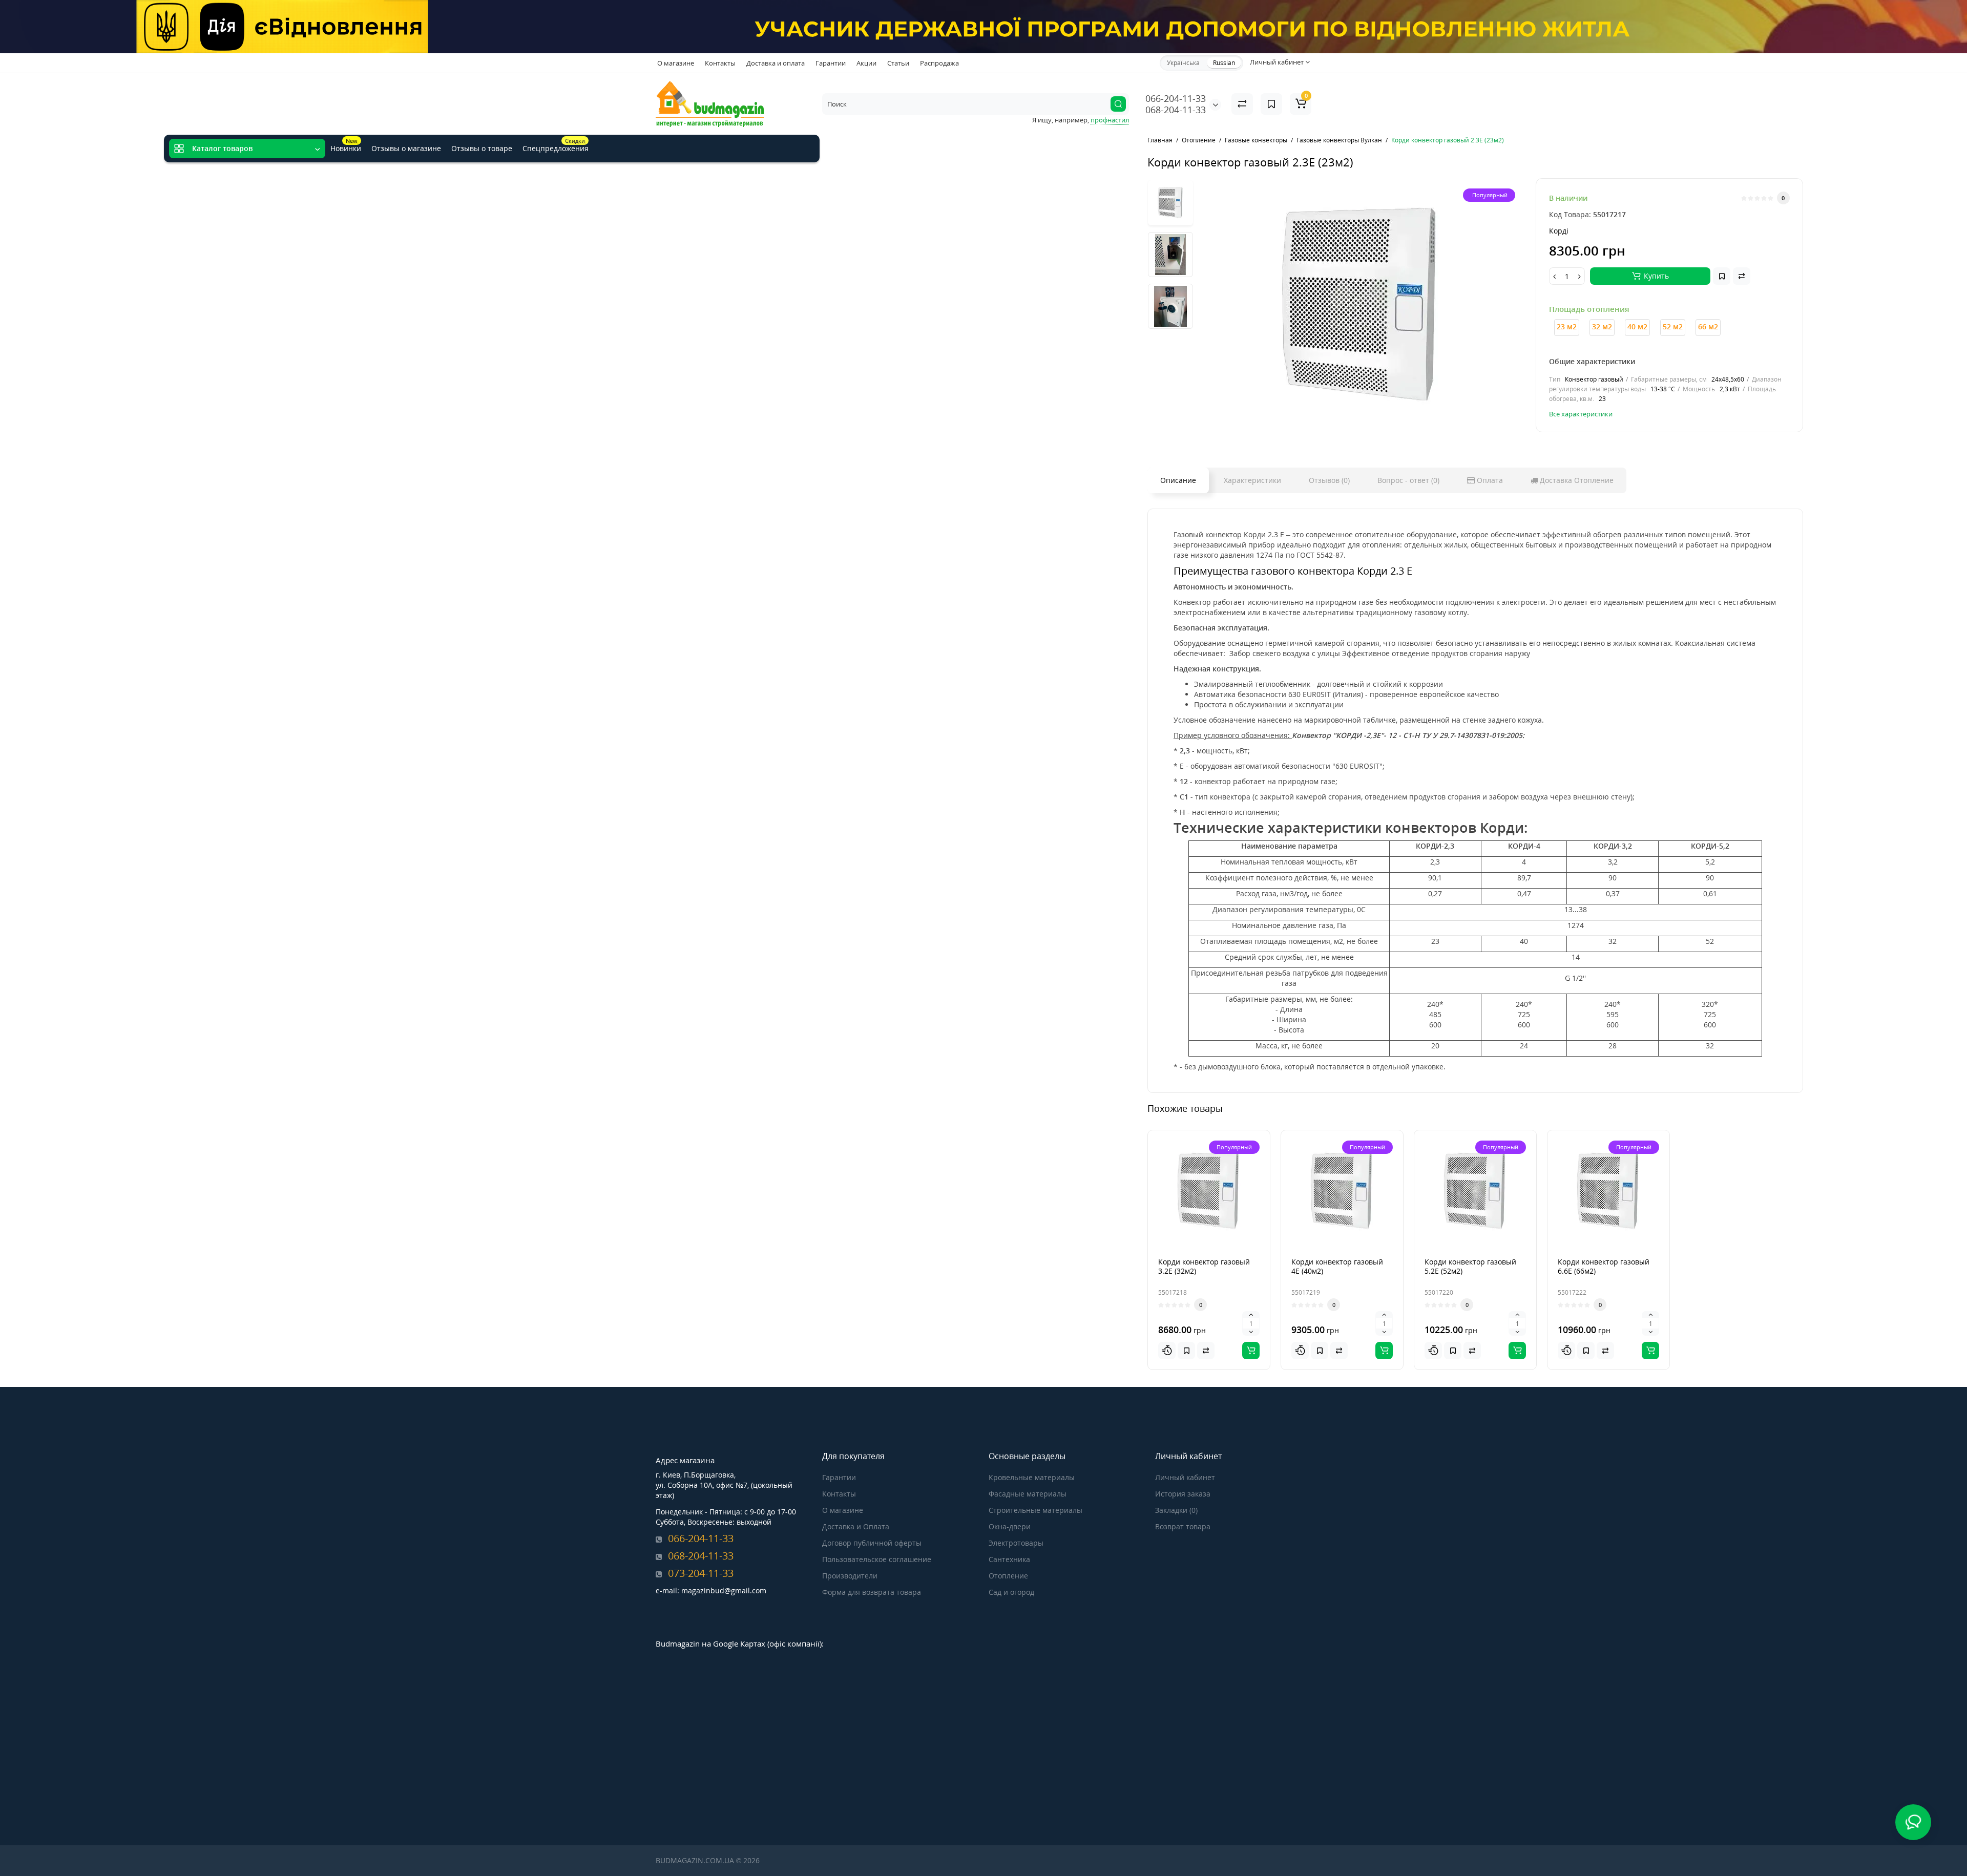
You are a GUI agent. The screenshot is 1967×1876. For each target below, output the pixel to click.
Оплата (1489, 480)
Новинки (346, 145)
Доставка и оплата (776, 63)
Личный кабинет (1185, 1477)
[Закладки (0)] (1271, 104)
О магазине (676, 63)
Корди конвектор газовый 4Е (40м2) (1337, 1266)
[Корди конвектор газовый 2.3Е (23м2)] (1361, 306)
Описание (1178, 480)
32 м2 (1602, 326)
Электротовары (1016, 1543)
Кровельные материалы (1032, 1477)
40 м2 (1637, 326)
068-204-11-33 (1176, 110)
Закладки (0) (1176, 1510)
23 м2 (1567, 326)
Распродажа (939, 63)
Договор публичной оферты (872, 1543)
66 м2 (1708, 326)
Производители (850, 1576)
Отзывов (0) (1329, 480)
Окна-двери (1010, 1526)
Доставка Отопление (1576, 480)
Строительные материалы (1035, 1510)
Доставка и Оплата (856, 1526)
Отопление (1008, 1576)
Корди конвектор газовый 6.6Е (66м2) (1604, 1266)
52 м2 (1673, 326)
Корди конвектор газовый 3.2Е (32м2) (1204, 1266)
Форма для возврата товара (872, 1592)
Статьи (898, 63)
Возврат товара (1183, 1526)
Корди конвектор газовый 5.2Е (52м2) (1470, 1266)
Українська (1183, 63)
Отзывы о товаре (482, 148)
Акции (866, 63)
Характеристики (1252, 480)
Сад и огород (1011, 1592)
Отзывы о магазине (406, 148)
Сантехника (1009, 1559)
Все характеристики (1581, 414)
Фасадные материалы (1028, 1494)
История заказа (1183, 1494)
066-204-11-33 (1176, 98)
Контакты (720, 63)
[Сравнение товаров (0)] (1242, 104)
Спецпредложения (556, 145)
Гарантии (831, 63)
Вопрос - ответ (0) (1408, 480)
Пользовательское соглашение (877, 1559)
